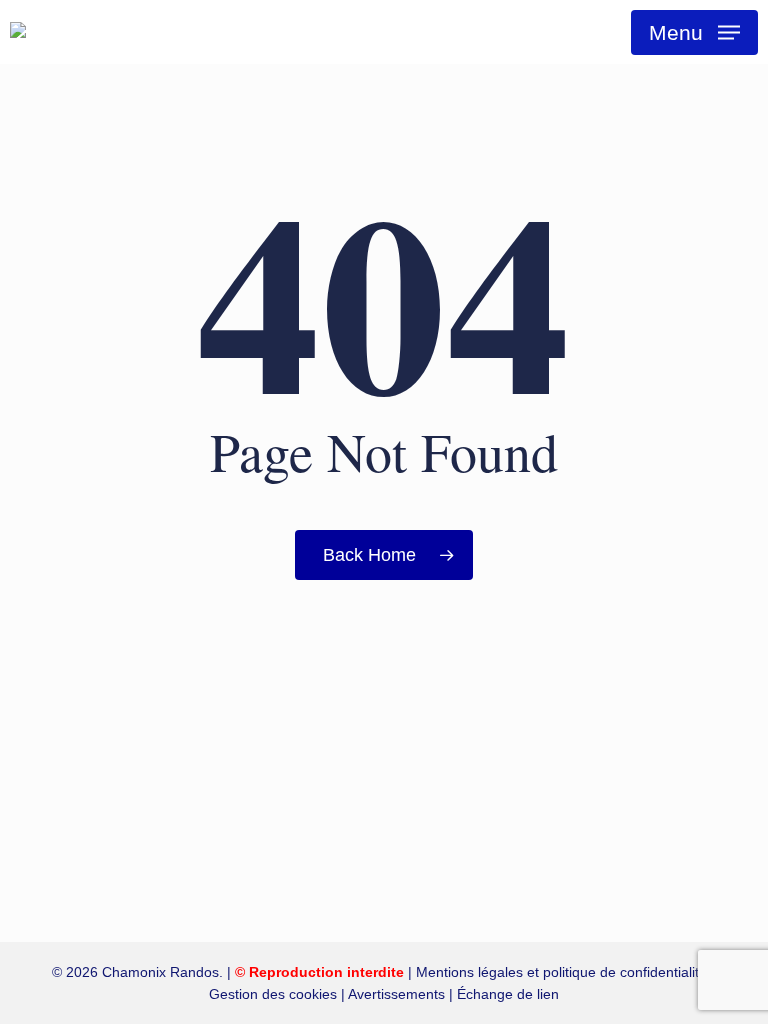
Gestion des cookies (273, 994)
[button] (694, 32)
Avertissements (396, 994)
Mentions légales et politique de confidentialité (561, 972)
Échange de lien (508, 994)
